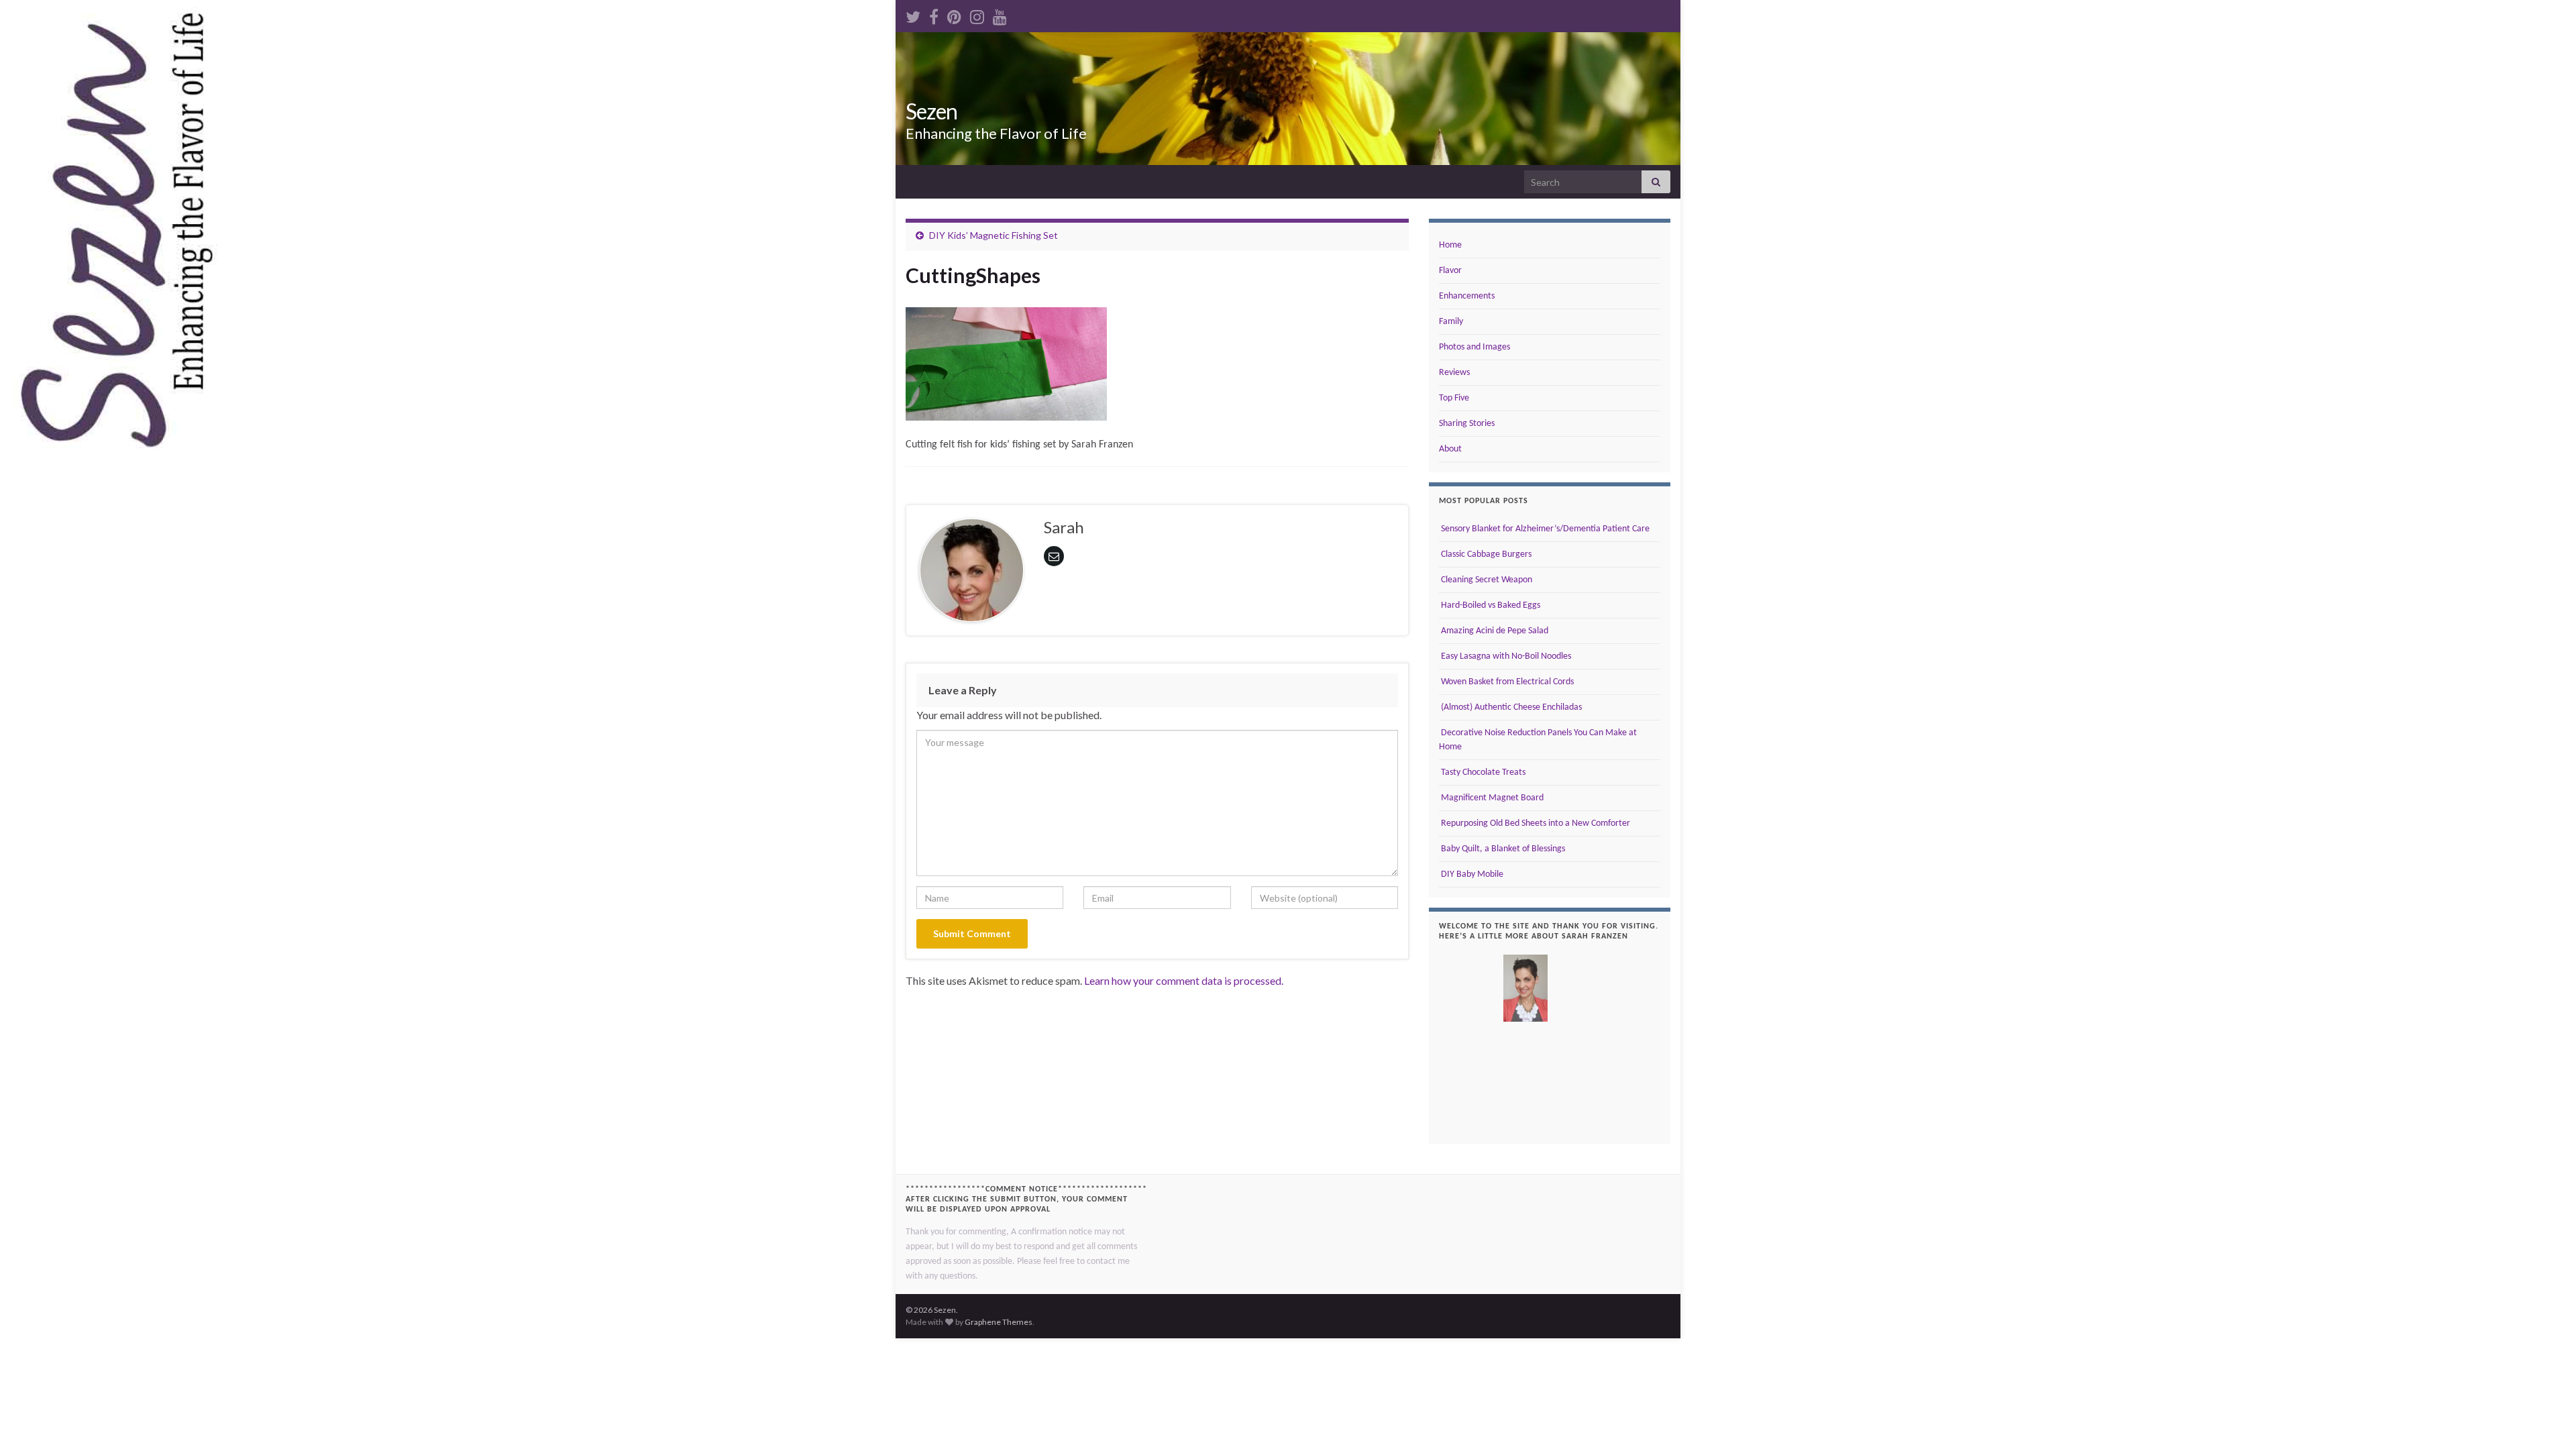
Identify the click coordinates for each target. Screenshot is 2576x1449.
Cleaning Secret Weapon (1486, 580)
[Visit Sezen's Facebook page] (934, 14)
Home (1450, 245)
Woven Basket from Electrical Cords (1506, 682)
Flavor (1450, 271)
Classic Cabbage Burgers (1485, 554)
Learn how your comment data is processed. (1184, 980)
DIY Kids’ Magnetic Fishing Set (994, 235)
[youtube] (1000, 14)
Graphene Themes (999, 1322)
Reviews (1454, 373)
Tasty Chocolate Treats (1482, 772)
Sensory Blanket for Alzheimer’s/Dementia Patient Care (1544, 529)
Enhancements (1467, 296)
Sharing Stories (1467, 424)
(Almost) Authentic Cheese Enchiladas (1510, 707)
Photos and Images (1474, 347)
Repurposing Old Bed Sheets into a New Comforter (1535, 823)
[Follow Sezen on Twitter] (913, 14)
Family (1451, 322)
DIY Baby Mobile (1471, 874)
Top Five (1454, 398)
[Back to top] (2546, 1419)
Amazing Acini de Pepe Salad (1494, 631)
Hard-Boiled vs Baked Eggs (1490, 605)
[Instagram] (977, 14)
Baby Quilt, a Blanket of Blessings (1502, 849)
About (1450, 449)
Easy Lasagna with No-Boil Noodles (1505, 656)
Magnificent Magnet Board (1491, 798)
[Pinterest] (954, 14)
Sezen (931, 111)
